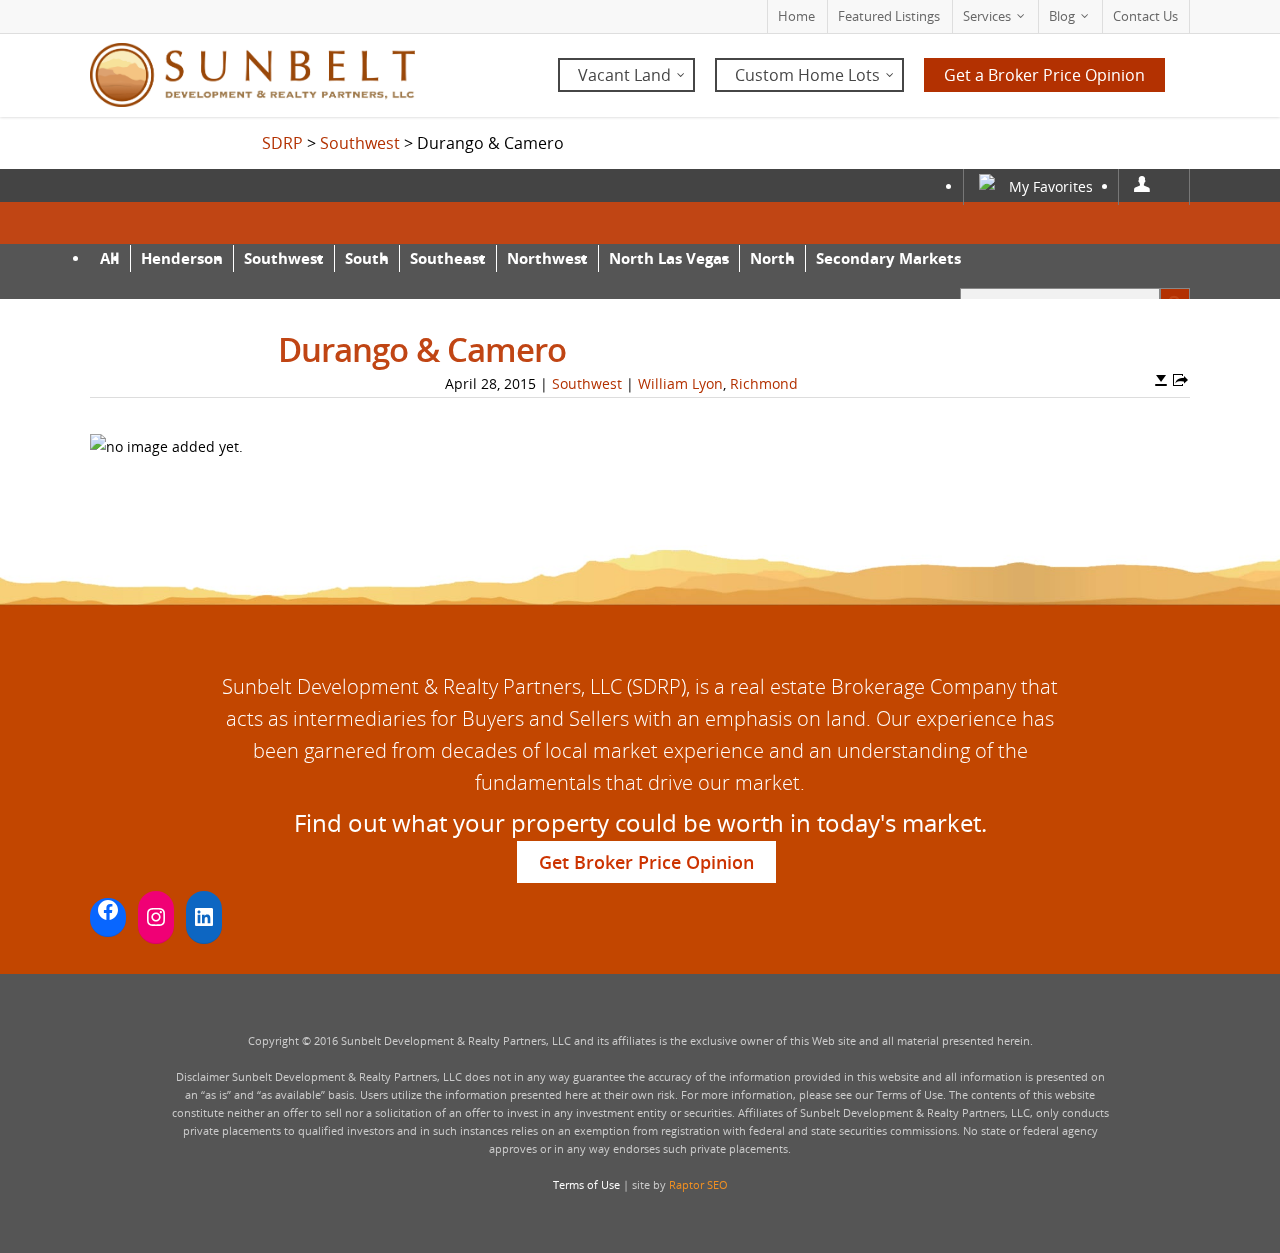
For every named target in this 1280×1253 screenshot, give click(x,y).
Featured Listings (889, 16)
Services (987, 16)
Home (796, 16)
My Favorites (1051, 186)
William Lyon (680, 383)
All (110, 258)
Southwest (284, 258)
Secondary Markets (888, 258)
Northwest (547, 258)
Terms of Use (586, 1184)
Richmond (764, 383)
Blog (1062, 16)
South (367, 258)
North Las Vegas (669, 258)
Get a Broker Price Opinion (1044, 75)
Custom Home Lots (807, 75)
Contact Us (1145, 16)
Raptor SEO (698, 1184)
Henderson (182, 258)
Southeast (448, 258)
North (772, 258)
